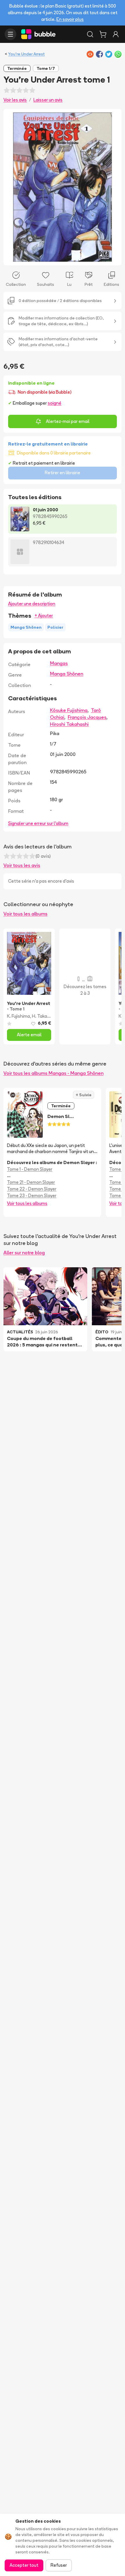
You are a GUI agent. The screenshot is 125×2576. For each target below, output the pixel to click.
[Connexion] (116, 34)
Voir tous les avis (22, 865)
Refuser (59, 2565)
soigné (55, 403)
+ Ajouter (44, 616)
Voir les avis (15, 100)
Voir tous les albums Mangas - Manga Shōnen (53, 1073)
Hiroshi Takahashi (69, 724)
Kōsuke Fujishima (69, 710)
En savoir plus (70, 19)
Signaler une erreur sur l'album (38, 823)
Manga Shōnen (67, 674)
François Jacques (87, 717)
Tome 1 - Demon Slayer (30, 1169)
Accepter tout (24, 2565)
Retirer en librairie (63, 473)
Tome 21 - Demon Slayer (31, 1182)
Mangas (59, 663)
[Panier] (103, 34)
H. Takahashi (45, 1016)
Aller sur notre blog (24, 1252)
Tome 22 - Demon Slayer (32, 1189)
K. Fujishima (18, 1016)
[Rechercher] (90, 34)
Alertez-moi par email (68, 421)
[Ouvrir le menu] (10, 34)
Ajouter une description (32, 604)
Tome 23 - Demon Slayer (32, 1196)
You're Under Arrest (26, 54)
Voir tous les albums (25, 914)
